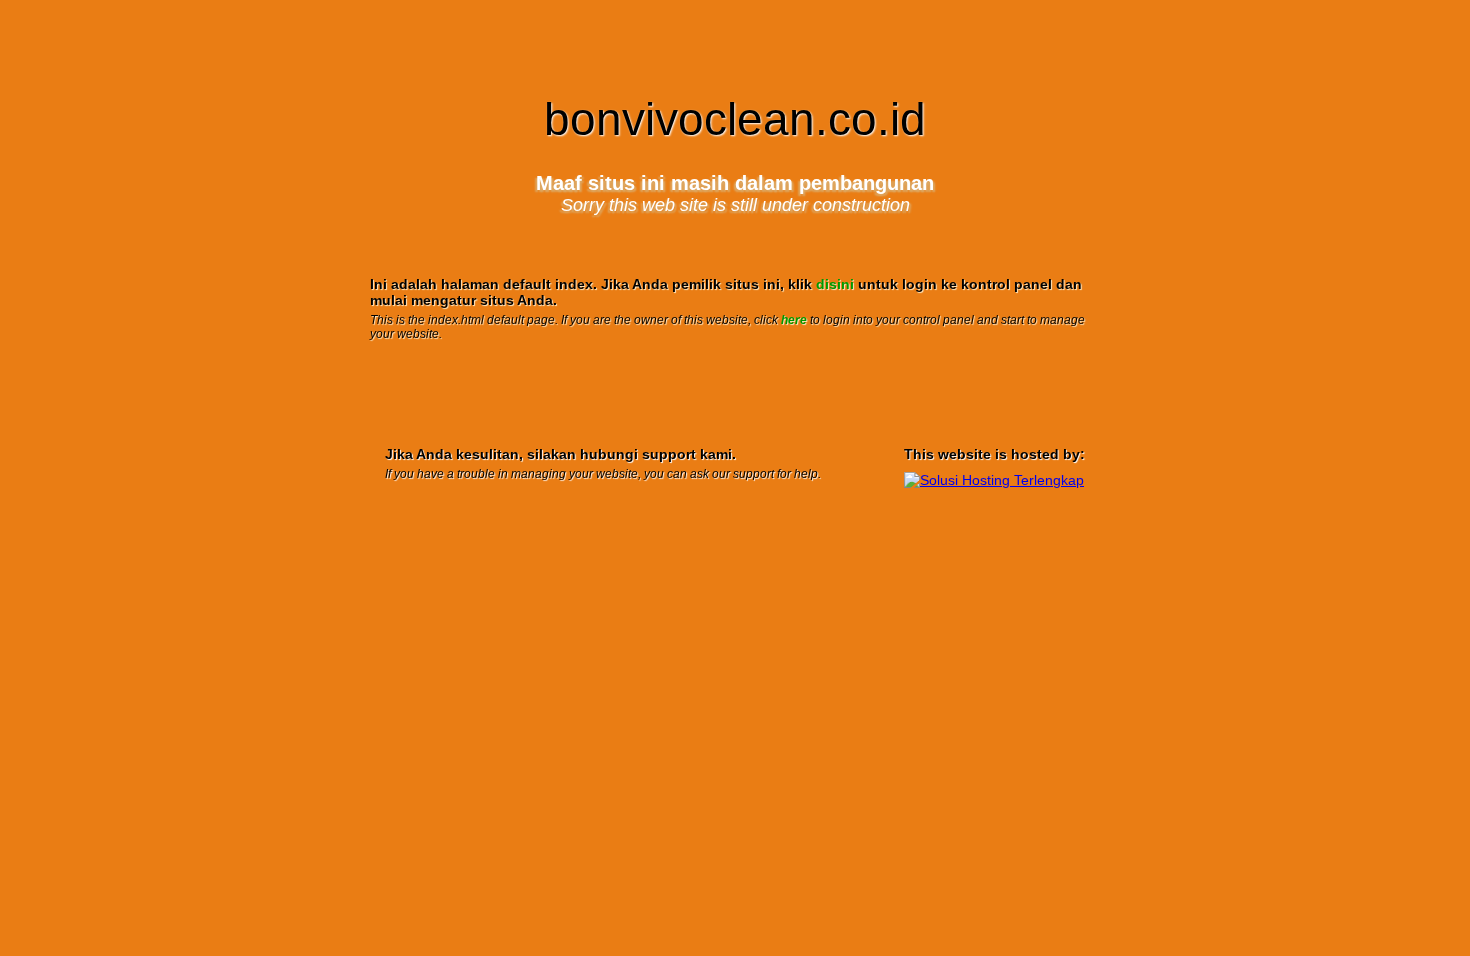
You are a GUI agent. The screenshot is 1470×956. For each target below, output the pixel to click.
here (794, 320)
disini (835, 284)
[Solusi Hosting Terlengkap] (994, 480)
